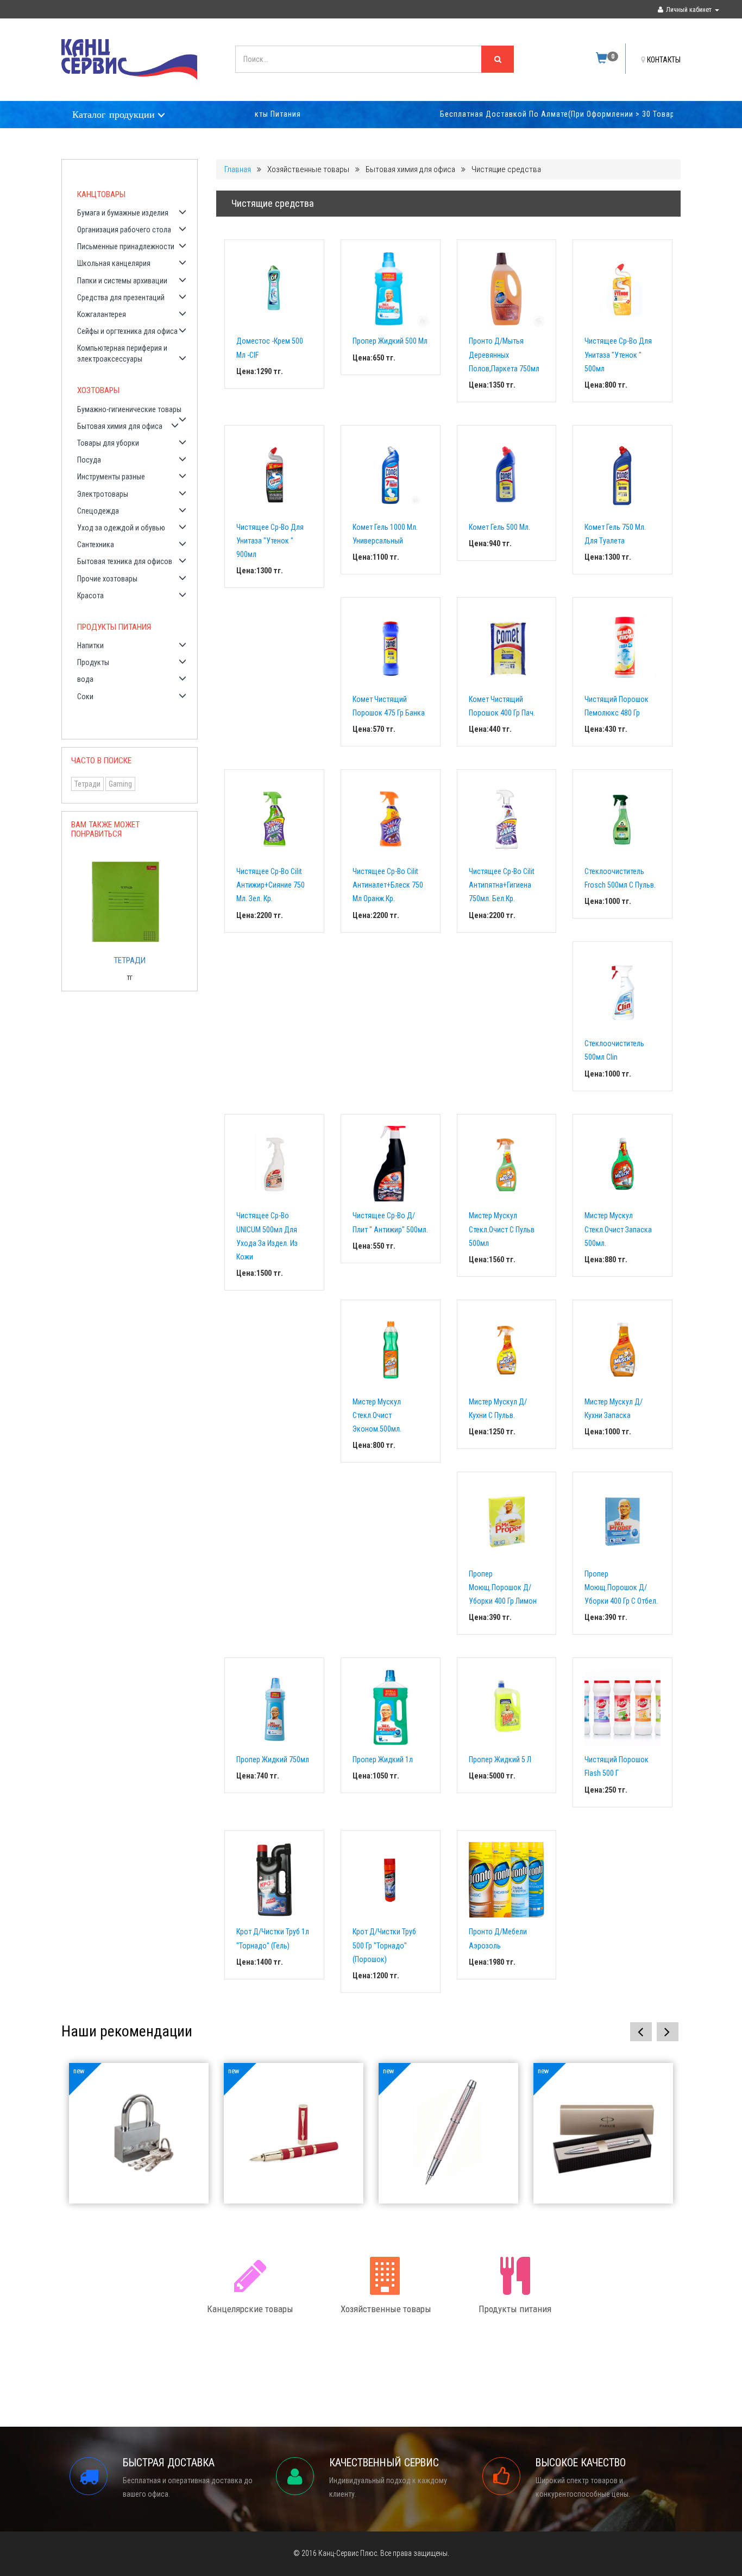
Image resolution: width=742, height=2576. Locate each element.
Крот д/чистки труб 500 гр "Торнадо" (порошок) (384, 1945)
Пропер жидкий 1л (383, 1759)
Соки (85, 697)
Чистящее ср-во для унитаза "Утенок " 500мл (618, 355)
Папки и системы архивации (122, 281)
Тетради (87, 784)
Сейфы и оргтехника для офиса (127, 331)
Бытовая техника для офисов (125, 561)
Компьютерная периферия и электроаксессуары (122, 353)
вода (85, 679)
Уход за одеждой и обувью (121, 528)
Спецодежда (98, 511)
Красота (90, 596)
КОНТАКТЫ (664, 60)
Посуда (89, 460)
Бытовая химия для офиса (120, 426)
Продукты (93, 662)
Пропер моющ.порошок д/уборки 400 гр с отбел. (621, 1587)
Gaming (120, 784)
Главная (238, 169)
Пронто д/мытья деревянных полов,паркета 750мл (504, 355)
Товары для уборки (108, 443)
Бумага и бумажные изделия (123, 213)
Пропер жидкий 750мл (273, 1759)
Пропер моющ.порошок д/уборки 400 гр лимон (503, 1587)
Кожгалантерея (102, 314)
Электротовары (103, 494)
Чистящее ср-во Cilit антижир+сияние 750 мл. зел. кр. (271, 885)
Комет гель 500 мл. (499, 527)
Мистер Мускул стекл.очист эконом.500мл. (377, 1415)
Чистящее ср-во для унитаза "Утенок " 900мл (270, 541)
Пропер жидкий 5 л (500, 1759)
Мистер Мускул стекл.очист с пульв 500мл (502, 1229)
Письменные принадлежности (126, 246)
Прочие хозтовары (107, 579)
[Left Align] (498, 59)
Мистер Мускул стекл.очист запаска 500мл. (618, 1229)
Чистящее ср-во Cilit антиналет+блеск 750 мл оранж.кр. (388, 885)
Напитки (90, 645)
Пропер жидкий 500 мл (390, 341)
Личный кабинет (689, 10)
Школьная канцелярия (114, 263)
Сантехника (96, 545)
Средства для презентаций (121, 298)
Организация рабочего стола (124, 230)
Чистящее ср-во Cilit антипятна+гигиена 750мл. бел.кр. (502, 885)
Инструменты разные (111, 477)
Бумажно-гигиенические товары (129, 409)
